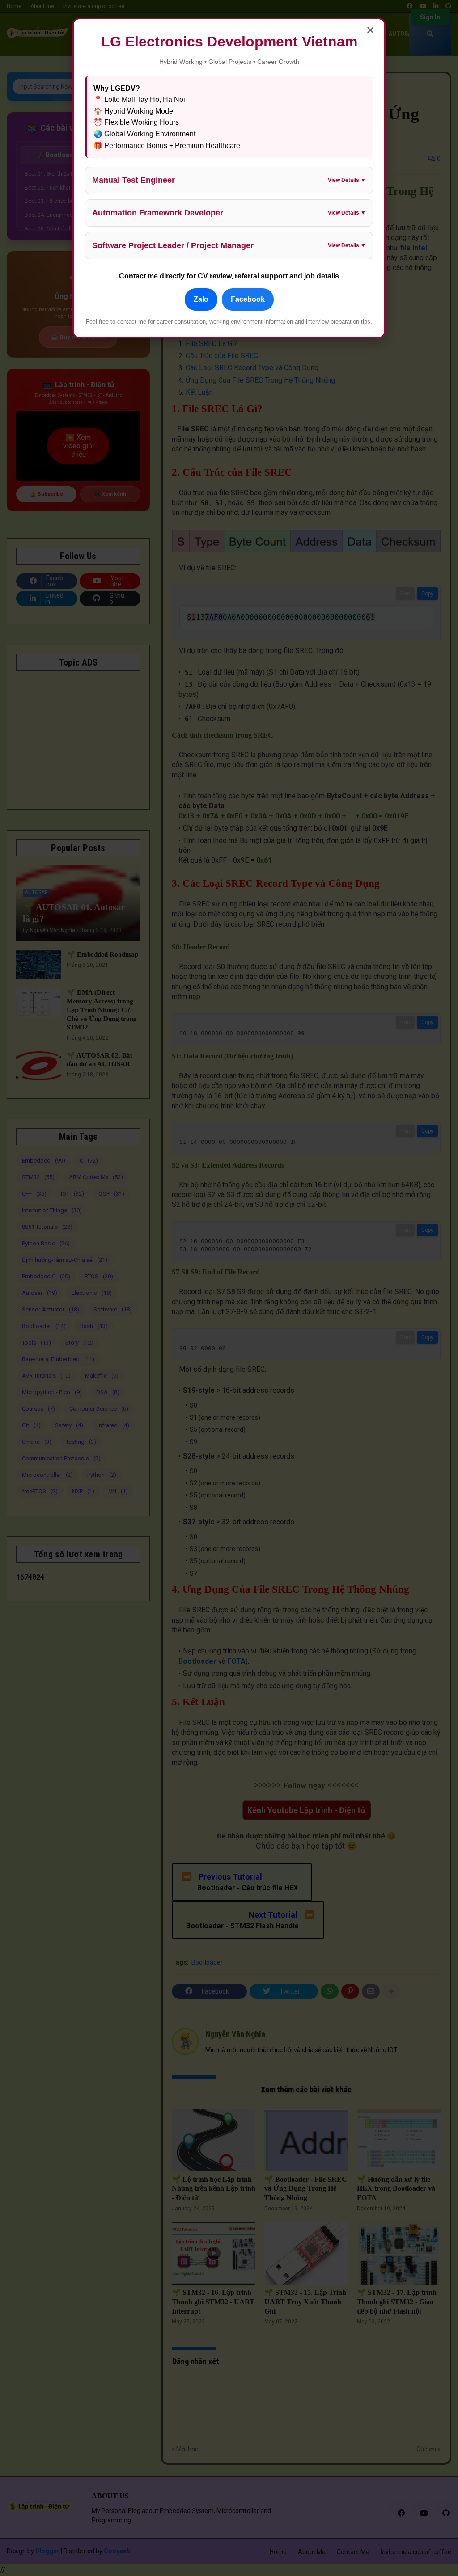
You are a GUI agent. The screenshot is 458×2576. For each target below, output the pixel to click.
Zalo (201, 299)
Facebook (248, 299)
